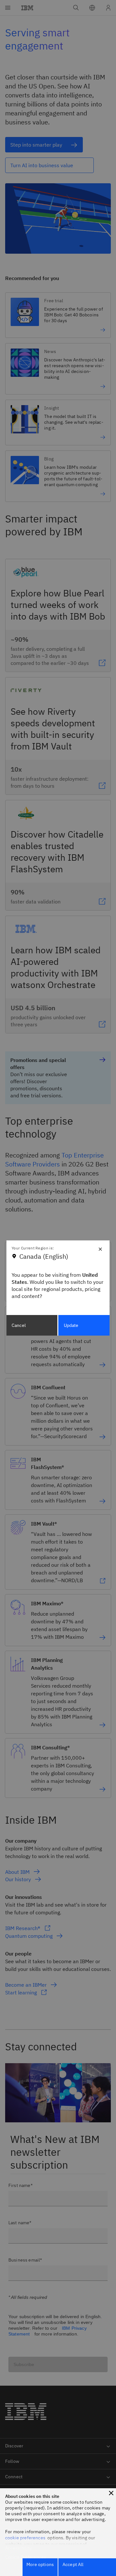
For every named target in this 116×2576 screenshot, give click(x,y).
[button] (111, 2493)
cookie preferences (25, 2538)
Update (71, 1325)
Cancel (19, 1325)
